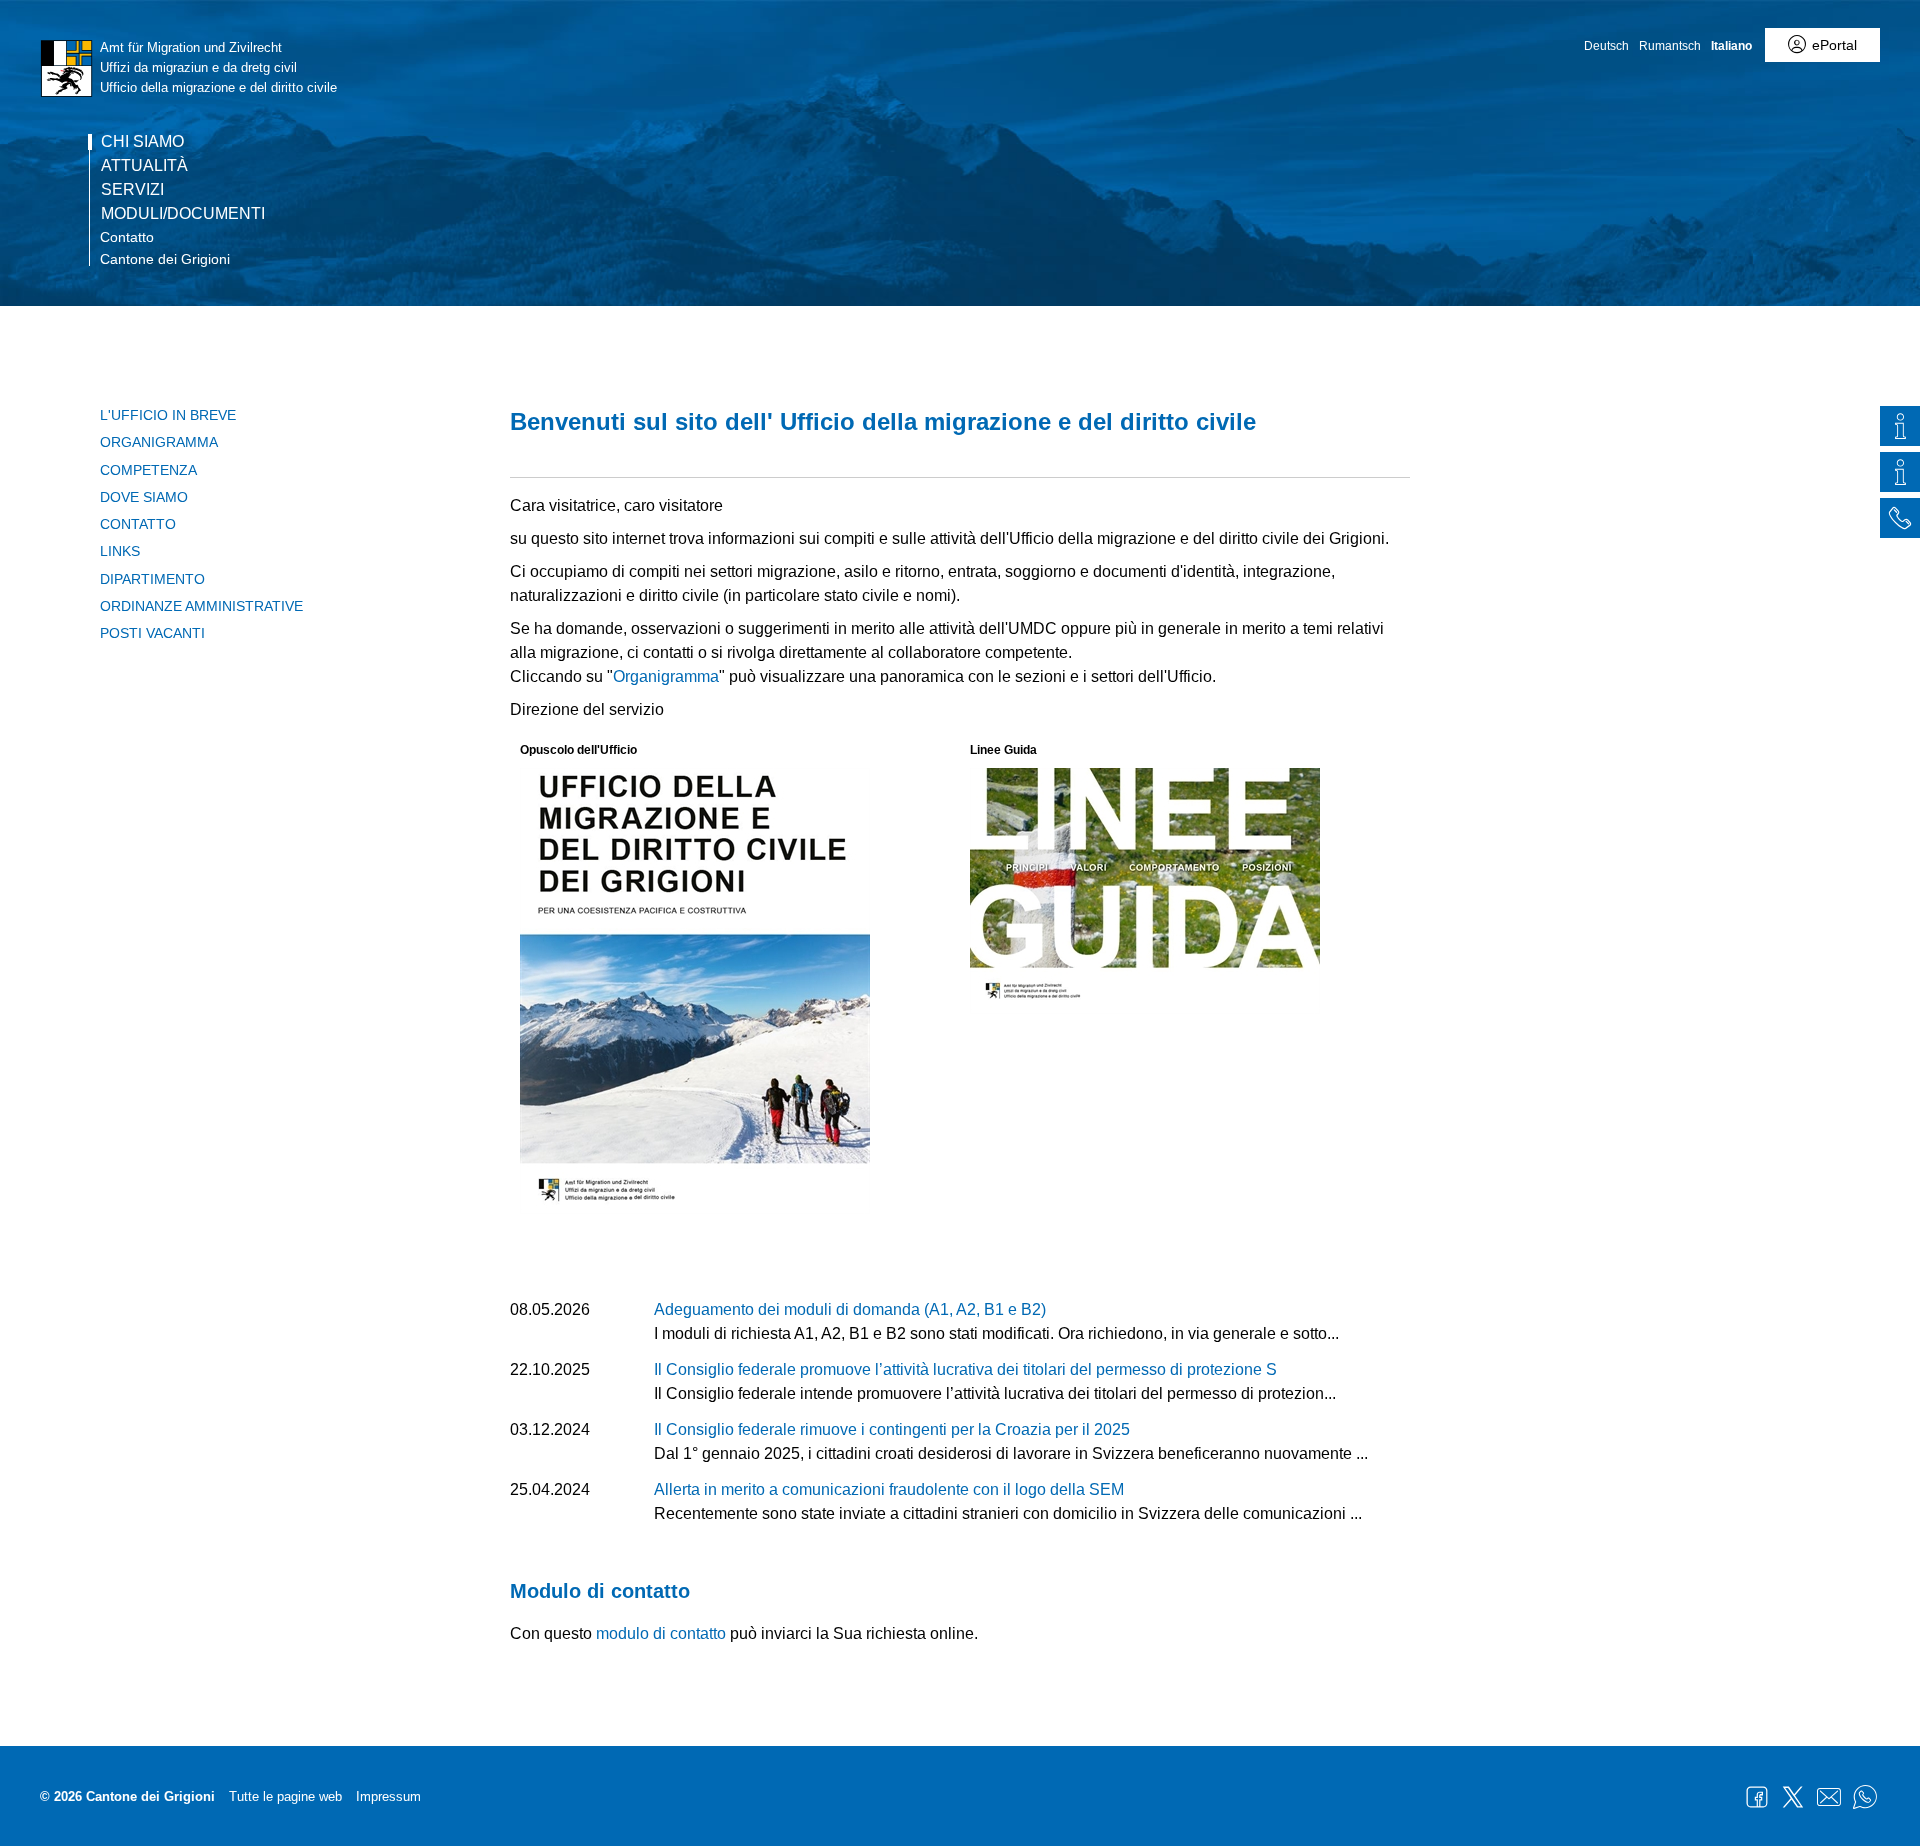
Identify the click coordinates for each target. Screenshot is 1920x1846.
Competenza (148, 470)
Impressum (388, 1796)
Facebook (1757, 1797)
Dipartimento (152, 579)
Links (120, 551)
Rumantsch (1670, 46)
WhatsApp (1865, 1797)
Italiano (1731, 46)
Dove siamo (144, 497)
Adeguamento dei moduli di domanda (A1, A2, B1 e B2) (850, 1309)
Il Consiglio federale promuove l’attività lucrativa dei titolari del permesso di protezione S (965, 1369)
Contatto (127, 237)
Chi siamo (142, 142)
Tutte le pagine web (285, 1796)
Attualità (144, 166)
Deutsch (1606, 46)
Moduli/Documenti (183, 214)
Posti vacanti (152, 633)
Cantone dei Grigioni (165, 259)
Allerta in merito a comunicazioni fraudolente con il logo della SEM (889, 1489)
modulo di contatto (661, 1633)
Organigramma (159, 442)
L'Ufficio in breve (168, 415)
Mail (1829, 1797)
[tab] (1900, 429)
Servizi (132, 190)
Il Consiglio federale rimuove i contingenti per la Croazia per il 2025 (892, 1429)
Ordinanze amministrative (201, 606)
